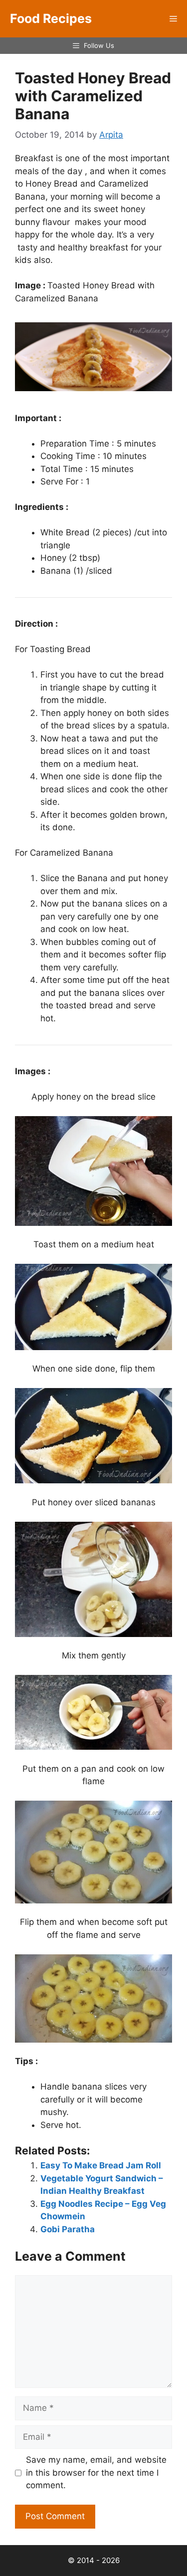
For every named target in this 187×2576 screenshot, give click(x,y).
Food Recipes (51, 18)
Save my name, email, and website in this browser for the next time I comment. (96, 2472)
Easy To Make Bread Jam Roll (101, 2165)
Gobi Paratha (68, 2229)
